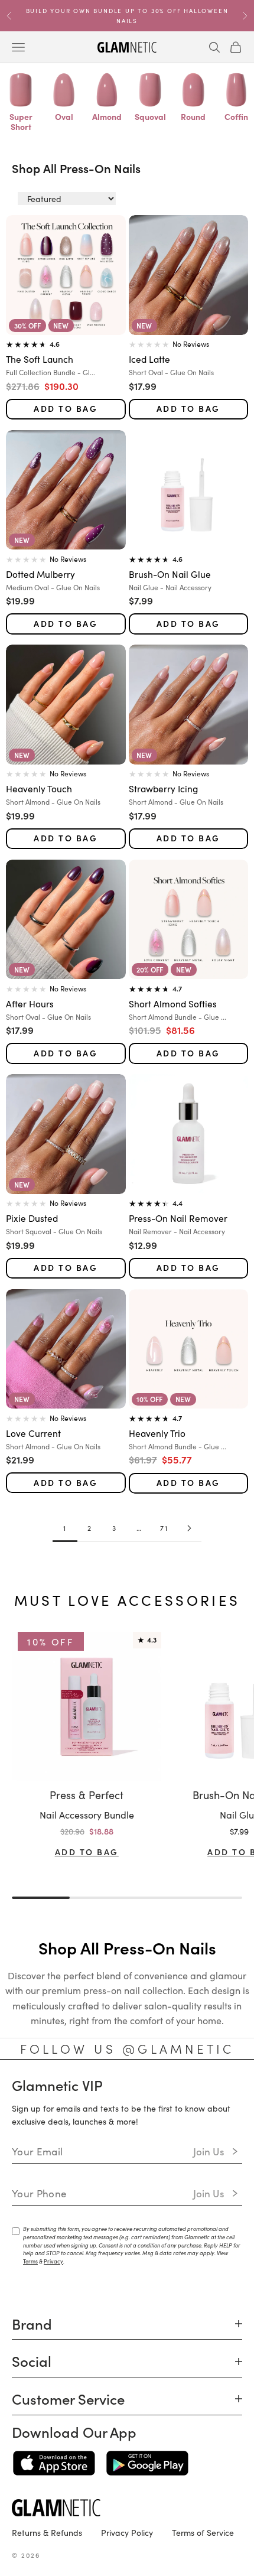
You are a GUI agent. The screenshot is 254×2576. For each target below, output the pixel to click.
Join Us (209, 2151)
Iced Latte (149, 359)
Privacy (53, 2261)
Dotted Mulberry (40, 574)
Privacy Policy (127, 2532)
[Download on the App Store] (54, 2463)
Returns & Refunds (47, 2532)
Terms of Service (203, 2532)
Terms (30, 2261)
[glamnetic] (127, 2508)
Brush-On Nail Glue (170, 574)
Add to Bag (66, 409)
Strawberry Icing (163, 788)
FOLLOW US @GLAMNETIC (127, 2048)
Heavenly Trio (157, 1433)
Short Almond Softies (173, 1003)
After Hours (30, 1003)
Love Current (33, 1433)
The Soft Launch (40, 359)
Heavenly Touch (39, 788)
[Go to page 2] (189, 1528)
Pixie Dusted (32, 1218)
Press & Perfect (87, 1795)
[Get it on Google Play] (147, 2463)
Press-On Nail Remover (178, 1218)
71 (164, 1528)
